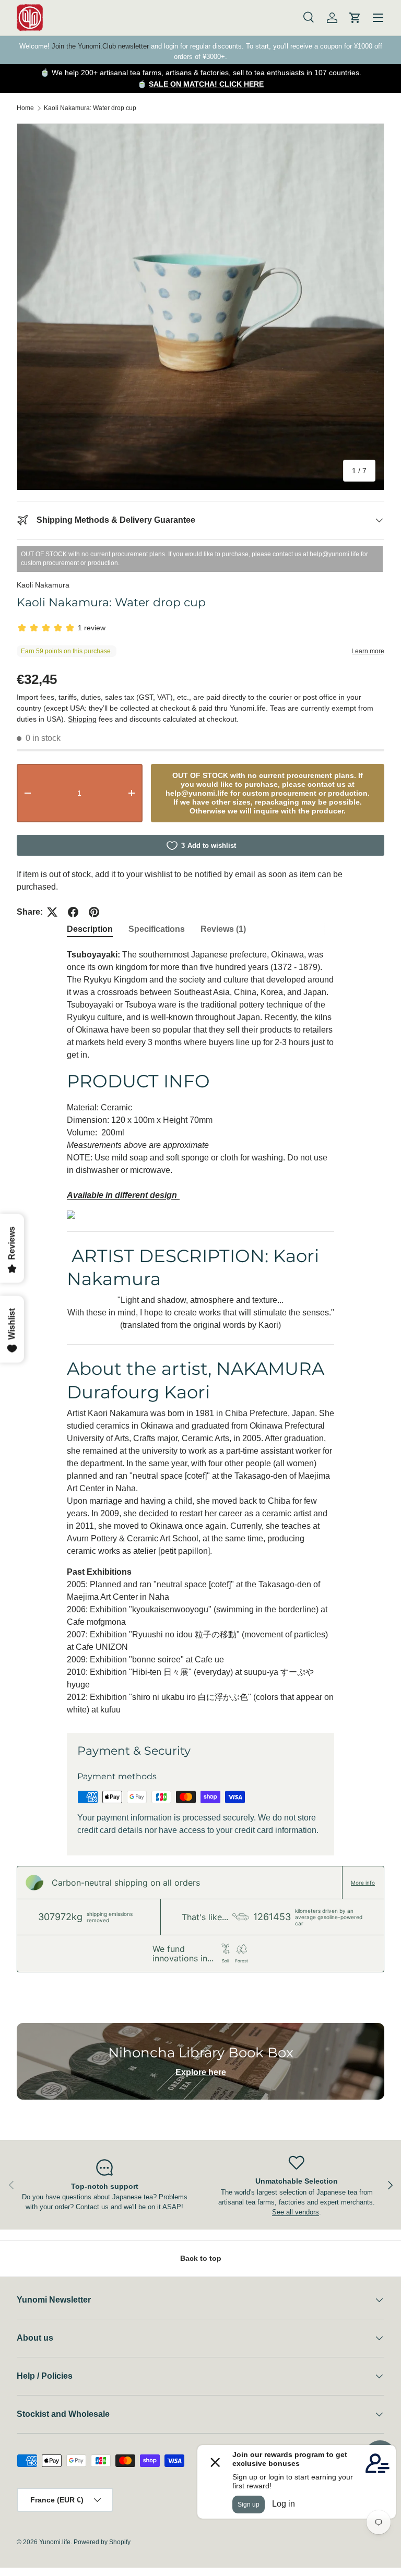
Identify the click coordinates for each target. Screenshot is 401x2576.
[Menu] (378, 18)
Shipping (82, 719)
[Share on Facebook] (73, 912)
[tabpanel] (200, 1332)
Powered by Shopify (102, 2542)
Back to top (201, 2258)
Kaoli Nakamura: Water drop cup (90, 108)
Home (25, 108)
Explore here (201, 2072)
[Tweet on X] (52, 912)
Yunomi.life (55, 2542)
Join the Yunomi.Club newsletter (100, 46)
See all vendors (296, 2212)
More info (363, 1883)
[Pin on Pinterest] (94, 912)
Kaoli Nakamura (43, 585)
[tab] (90, 929)
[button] (355, 18)
